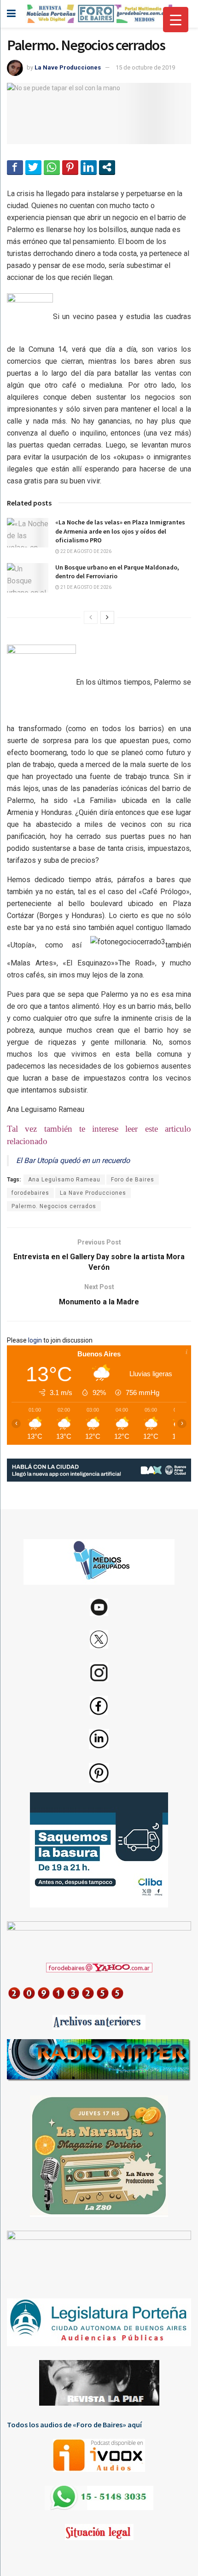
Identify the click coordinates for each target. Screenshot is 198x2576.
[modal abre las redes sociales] (107, 167)
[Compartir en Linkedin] (89, 167)
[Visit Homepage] (99, 14)
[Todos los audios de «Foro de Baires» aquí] (99, 2455)
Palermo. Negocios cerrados (54, 1206)
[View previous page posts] (91, 617)
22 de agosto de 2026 (85, 551)
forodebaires (30, 1193)
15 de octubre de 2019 (145, 67)
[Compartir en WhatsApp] (52, 167)
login (35, 1340)
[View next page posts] (107, 617)
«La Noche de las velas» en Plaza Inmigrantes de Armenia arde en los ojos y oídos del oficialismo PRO (120, 531)
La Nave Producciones (68, 67)
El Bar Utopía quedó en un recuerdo (73, 1160)
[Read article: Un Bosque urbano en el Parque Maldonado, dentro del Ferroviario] (28, 578)
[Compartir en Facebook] (15, 167)
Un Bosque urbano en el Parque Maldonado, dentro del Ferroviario (117, 572)
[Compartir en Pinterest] (70, 167)
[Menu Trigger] (176, 20)
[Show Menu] (11, 14)
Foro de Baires (133, 1180)
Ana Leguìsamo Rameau (64, 1180)
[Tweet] (33, 167)
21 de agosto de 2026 (85, 587)
